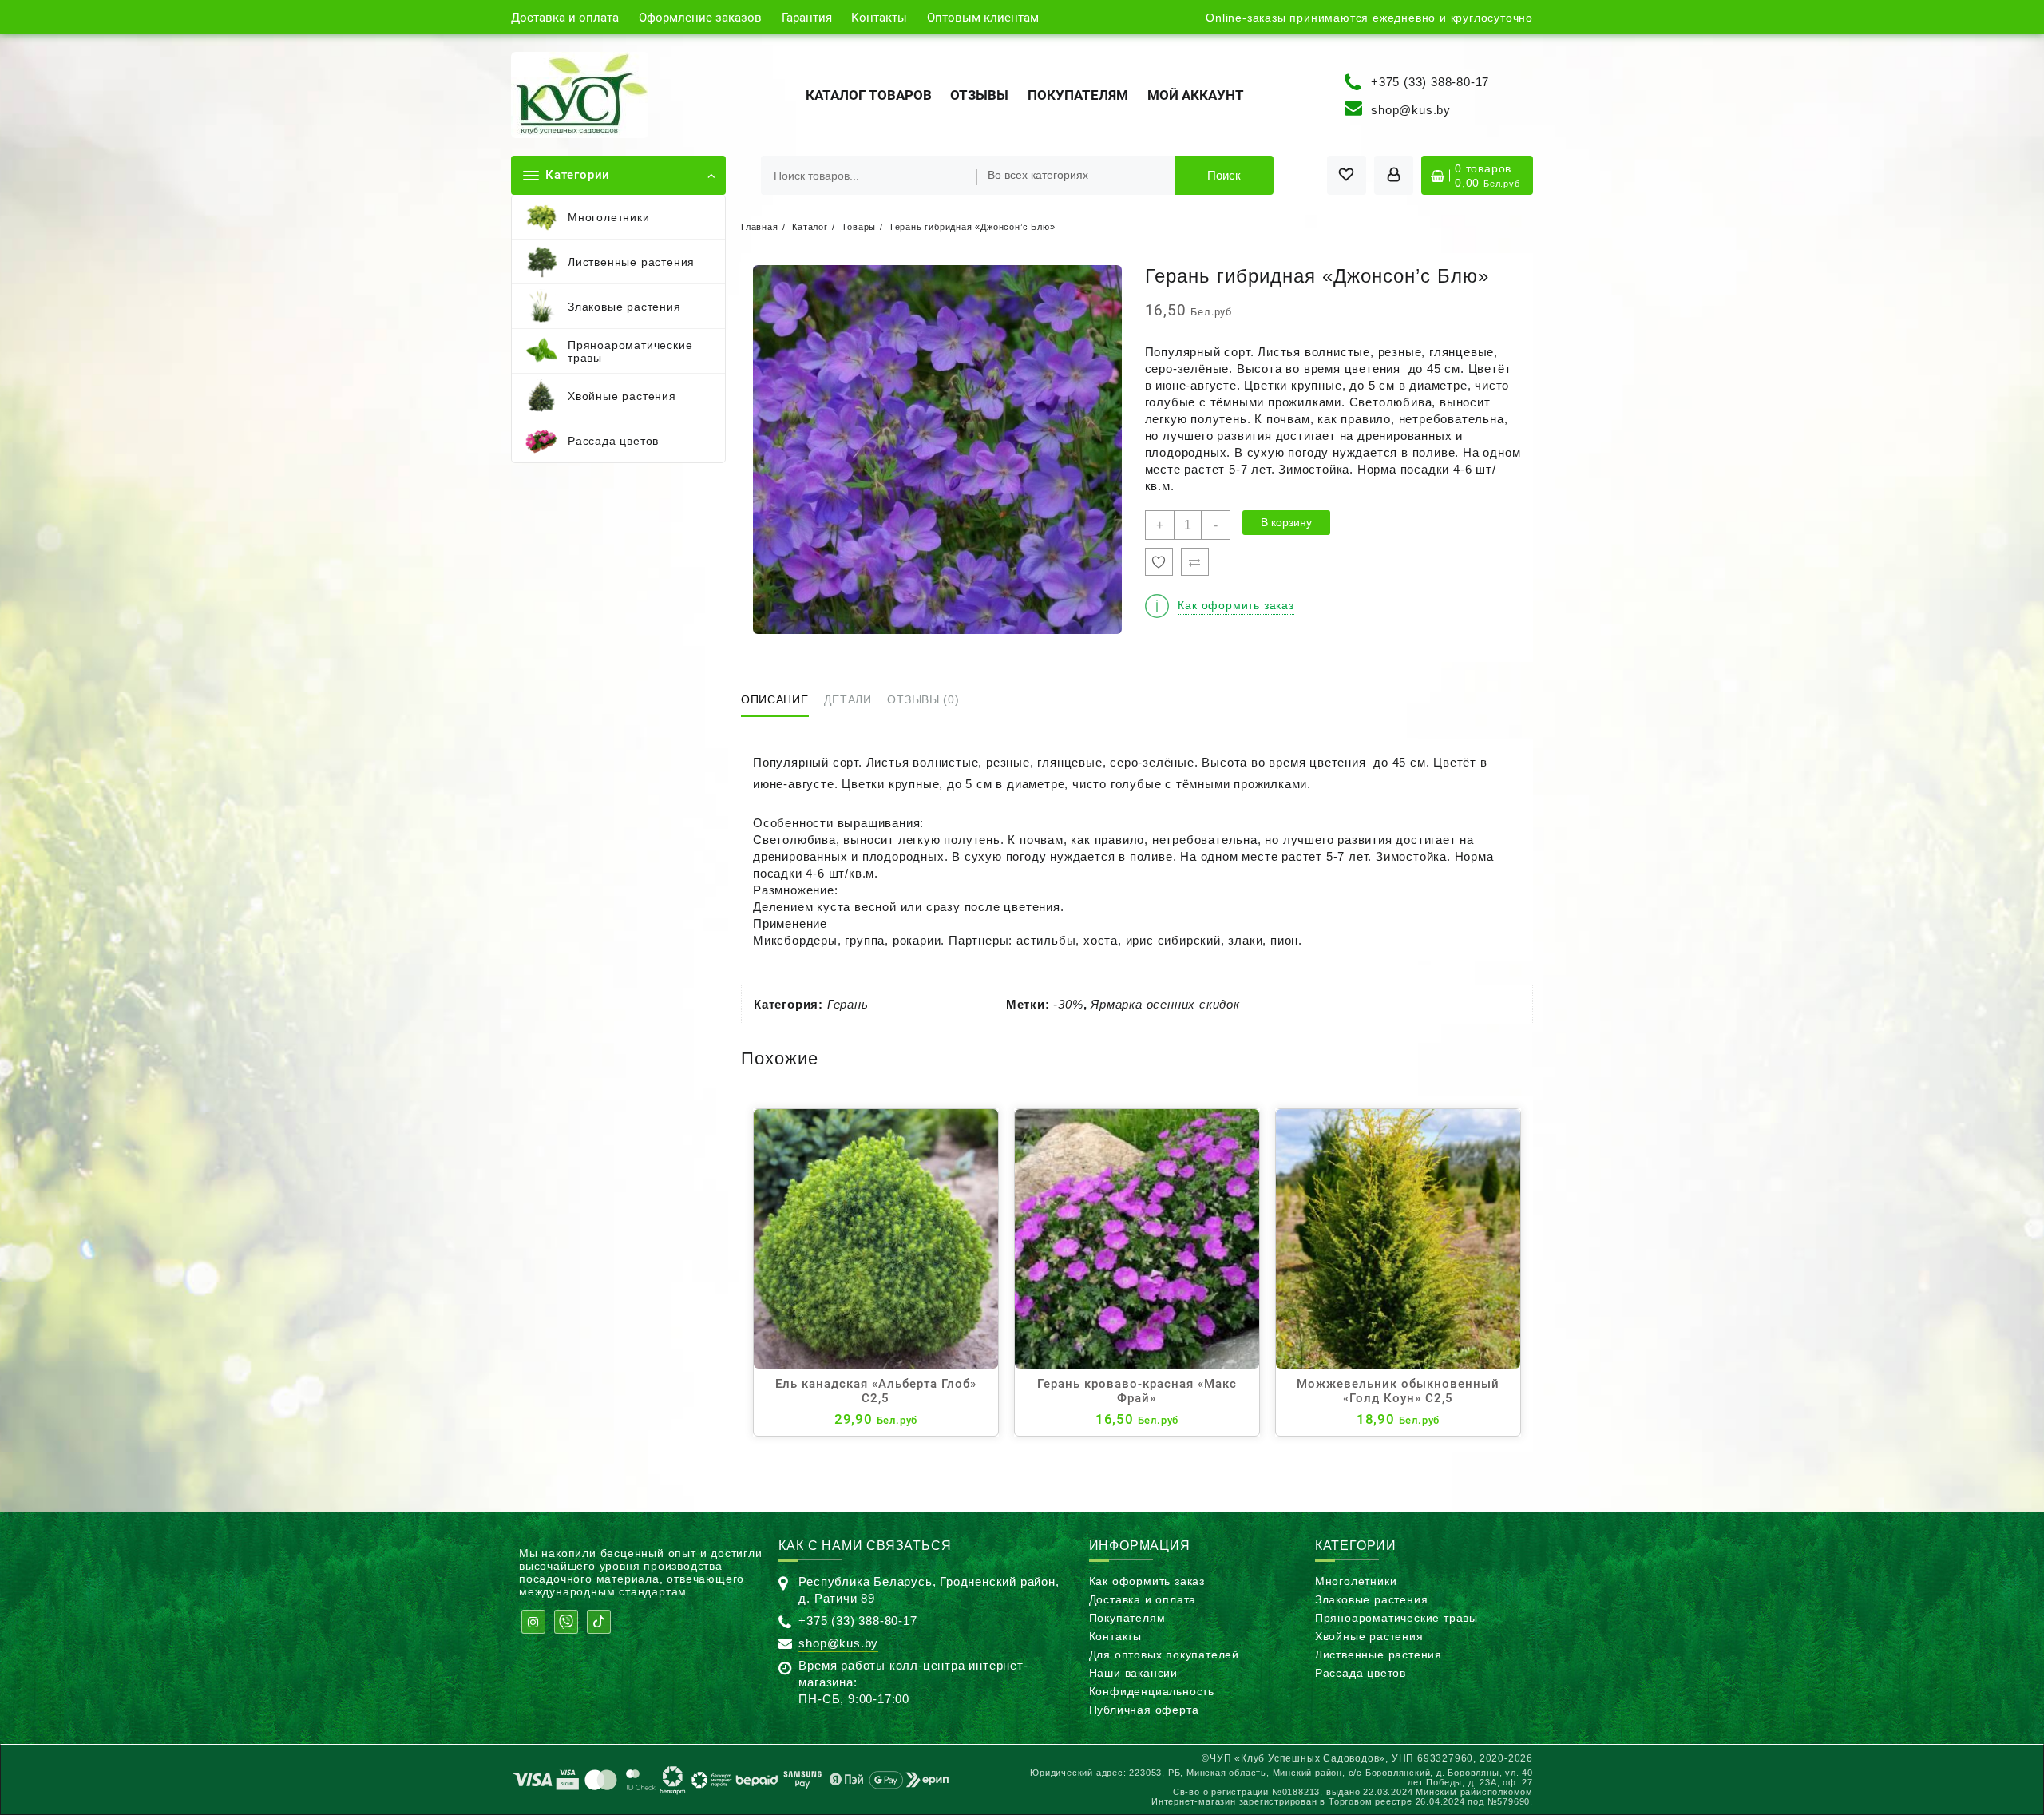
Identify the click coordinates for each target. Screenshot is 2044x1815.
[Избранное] (1159, 562)
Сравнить (1195, 562)
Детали (848, 699)
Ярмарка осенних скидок (1165, 1004)
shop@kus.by (1411, 110)
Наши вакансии (1133, 1673)
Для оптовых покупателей (1164, 1655)
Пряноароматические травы (1396, 1618)
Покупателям (1127, 1618)
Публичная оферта (1144, 1710)
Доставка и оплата (1143, 1599)
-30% (1068, 1004)
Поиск (1224, 175)
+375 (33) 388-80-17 (1430, 81)
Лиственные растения (1379, 1655)
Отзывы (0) (923, 699)
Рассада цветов (1361, 1673)
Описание (775, 699)
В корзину (1286, 522)
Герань (848, 1004)
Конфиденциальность (1152, 1691)
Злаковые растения (1372, 1599)
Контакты (1115, 1636)
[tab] (781, 701)
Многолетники (1356, 1581)
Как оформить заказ (1147, 1581)
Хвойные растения (1369, 1636)
